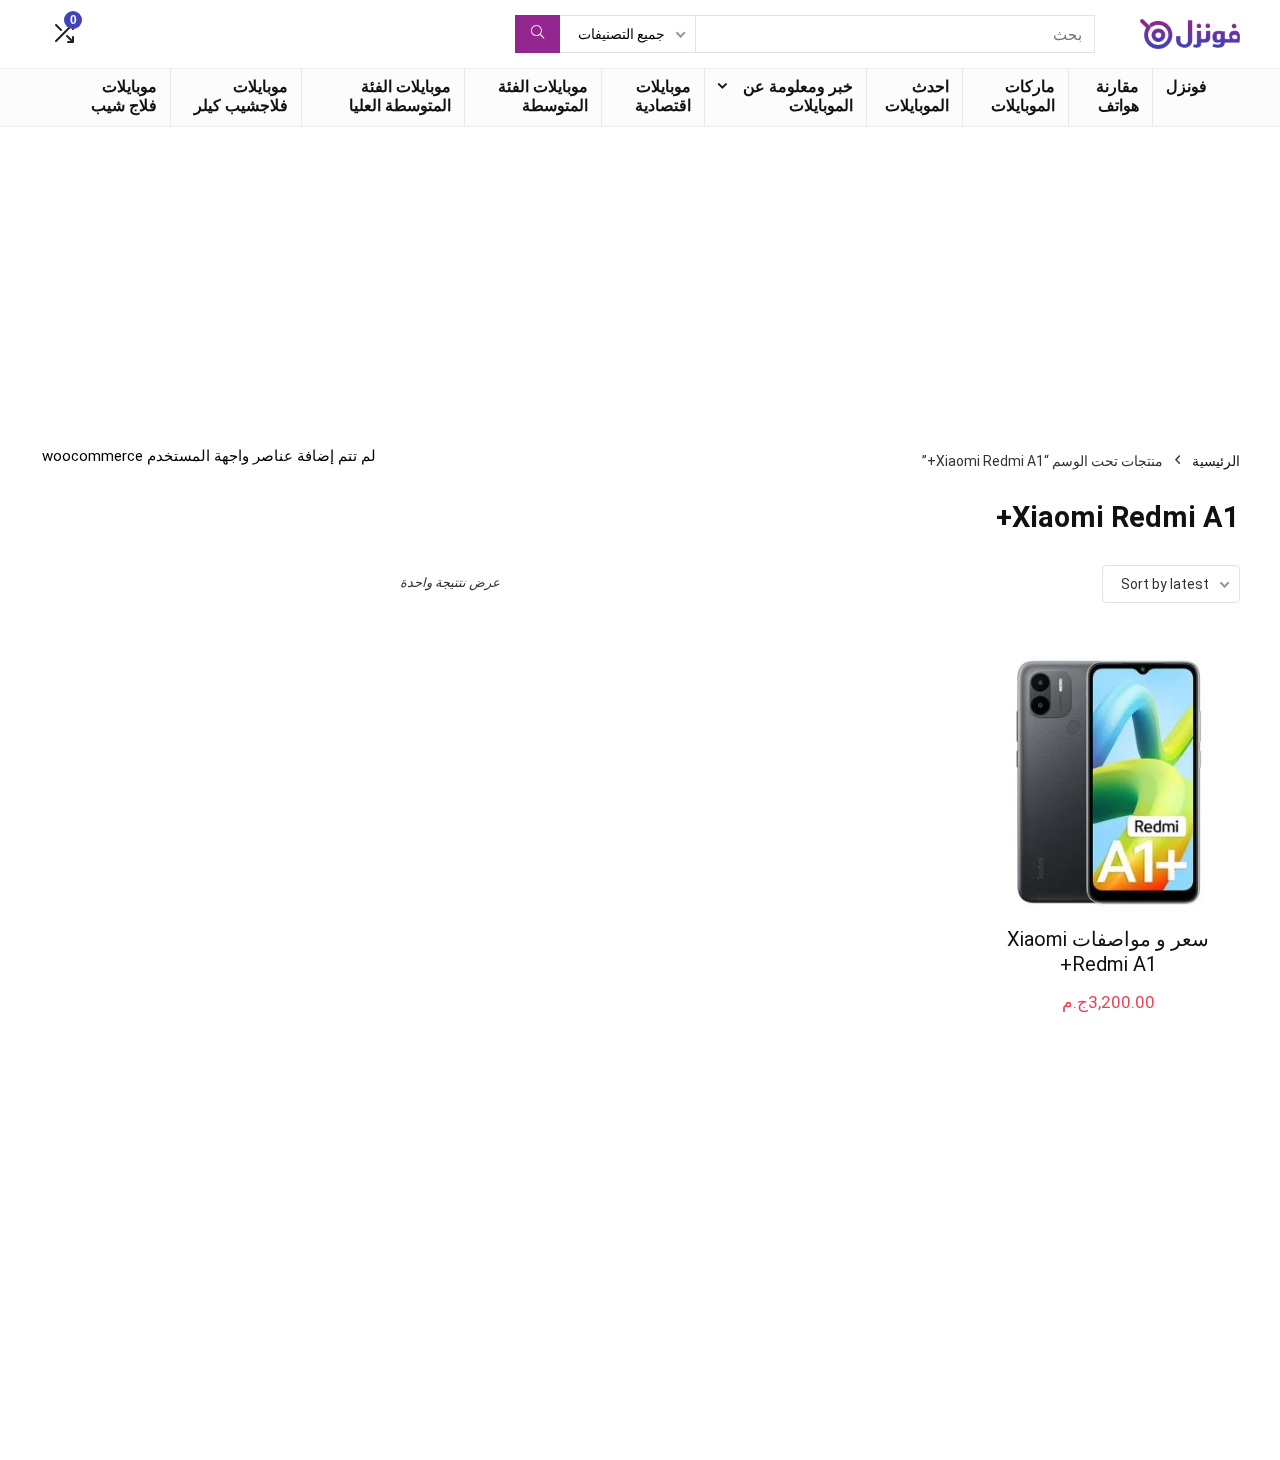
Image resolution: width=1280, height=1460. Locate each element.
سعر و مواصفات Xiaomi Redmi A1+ (1108, 951)
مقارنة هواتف (1117, 96)
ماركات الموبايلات (1023, 96)
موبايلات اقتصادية (663, 96)
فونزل (1186, 86)
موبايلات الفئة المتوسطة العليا (400, 96)
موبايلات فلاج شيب (124, 96)
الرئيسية (1216, 461)
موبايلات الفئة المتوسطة (543, 96)
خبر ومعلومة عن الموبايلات (798, 96)
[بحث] (537, 34)
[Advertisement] (640, 277)
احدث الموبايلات (917, 96)
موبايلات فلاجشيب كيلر (241, 96)
